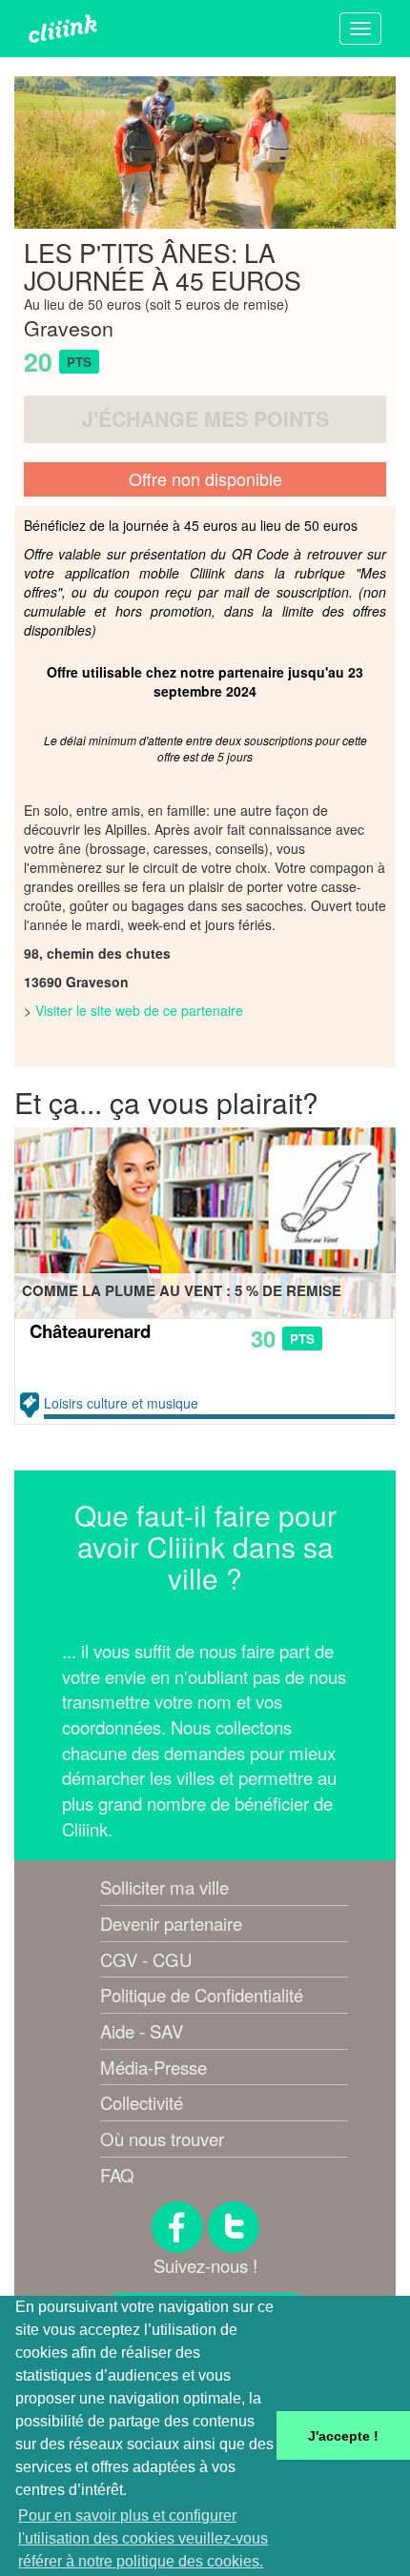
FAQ (117, 2175)
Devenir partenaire (171, 1923)
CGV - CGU (146, 1959)
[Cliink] (63, 29)
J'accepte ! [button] (343, 2436)
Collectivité (142, 2102)
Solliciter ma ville (164, 1887)
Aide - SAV (142, 2031)
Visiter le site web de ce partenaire (139, 1010)
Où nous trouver (162, 2139)
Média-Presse (154, 2067)
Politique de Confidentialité (202, 1995)
